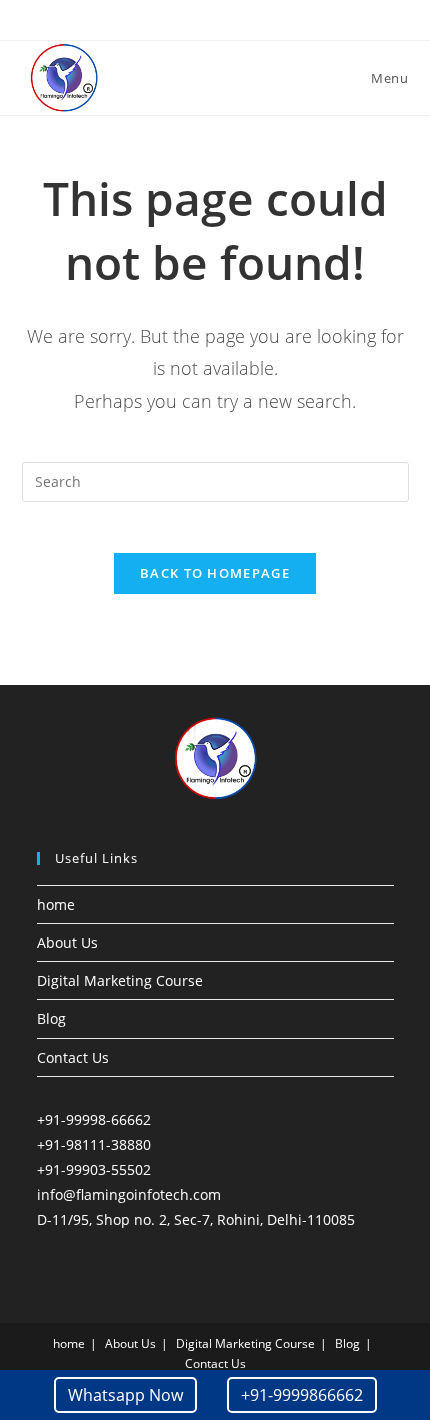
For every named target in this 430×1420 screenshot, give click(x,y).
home (56, 904)
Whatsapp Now (125, 1395)
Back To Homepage (215, 573)
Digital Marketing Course (120, 980)
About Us (67, 942)
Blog (51, 1018)
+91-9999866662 (302, 1395)
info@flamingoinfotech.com (129, 1194)
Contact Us (73, 1057)
